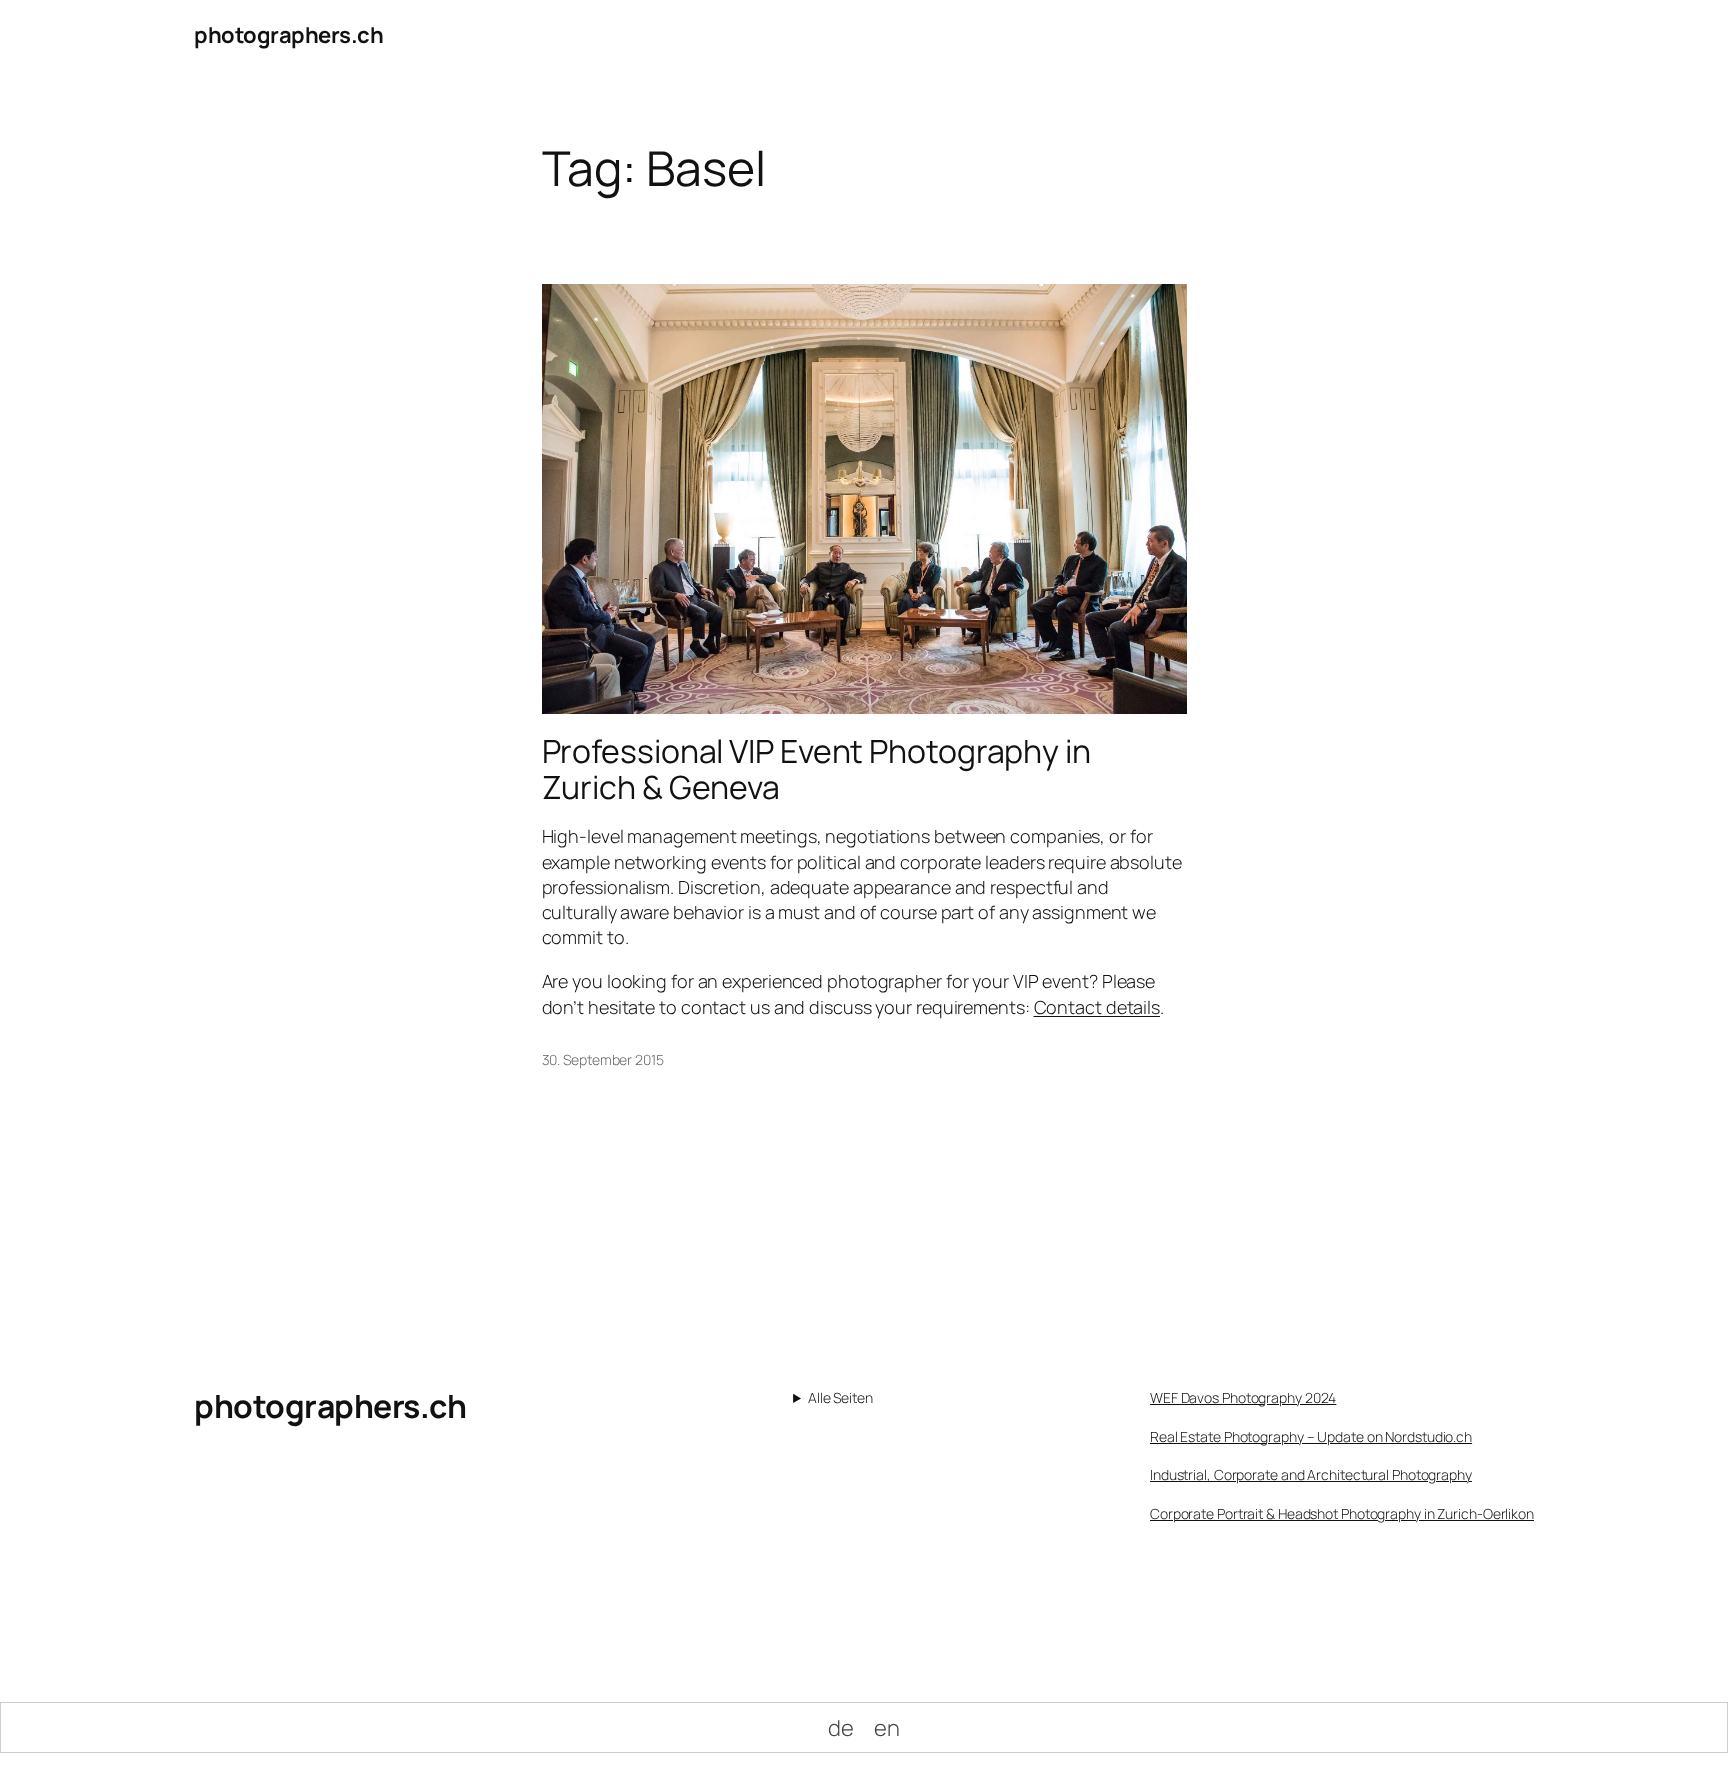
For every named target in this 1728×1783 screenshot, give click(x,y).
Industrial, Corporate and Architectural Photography (1311, 1474)
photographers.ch (288, 35)
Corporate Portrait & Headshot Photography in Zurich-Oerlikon (1342, 1513)
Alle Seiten (840, 1397)
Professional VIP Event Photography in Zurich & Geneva (816, 769)
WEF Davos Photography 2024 (1243, 1397)
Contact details (1097, 1007)
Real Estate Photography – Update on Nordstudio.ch (1311, 1436)
